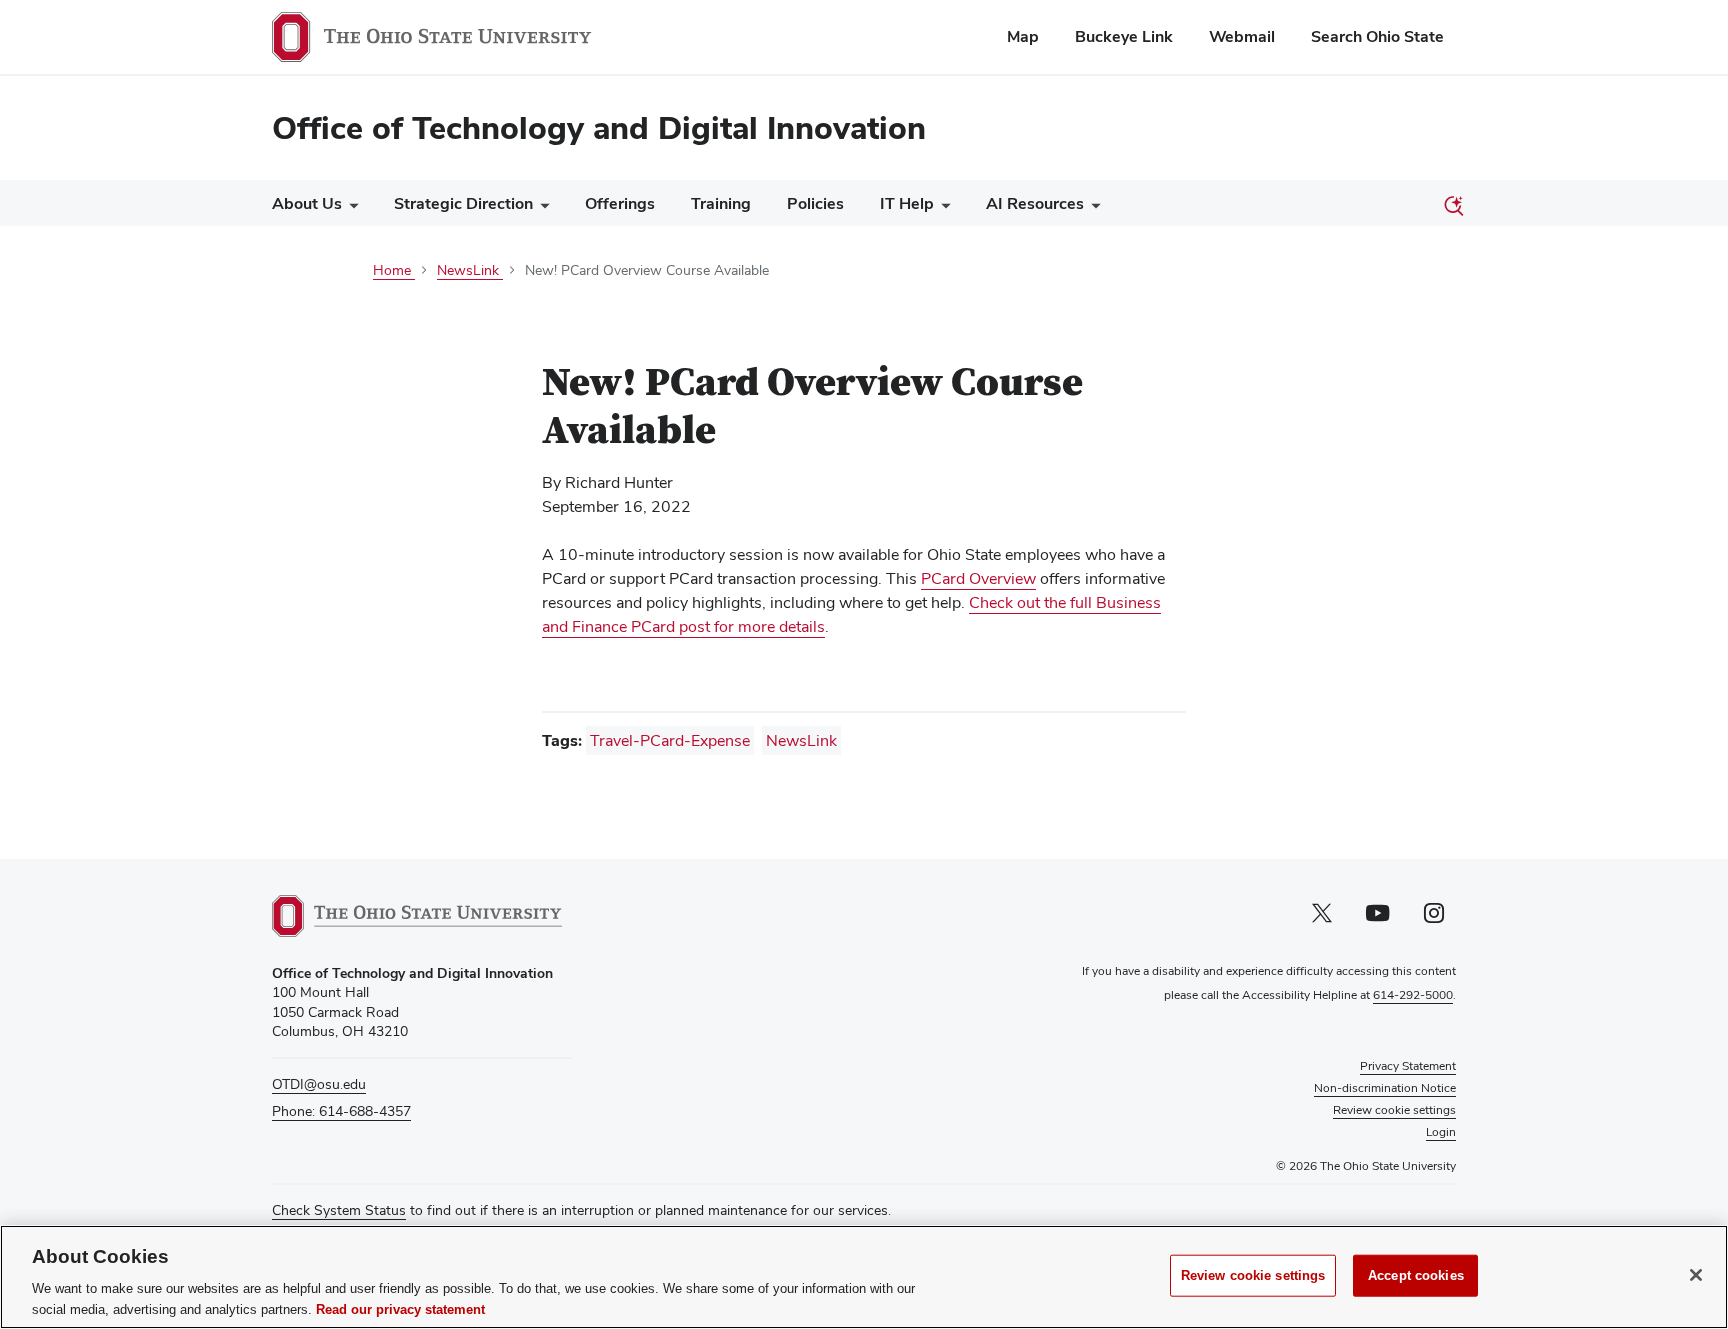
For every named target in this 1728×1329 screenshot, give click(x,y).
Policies (815, 203)
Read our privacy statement (400, 1308)
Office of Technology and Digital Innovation (599, 127)
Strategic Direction (463, 203)
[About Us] (350, 208)
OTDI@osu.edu (319, 1084)
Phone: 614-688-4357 (341, 1111)
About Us (307, 203)
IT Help (907, 203)
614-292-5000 (1413, 995)
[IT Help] (942, 208)
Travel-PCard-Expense (670, 740)
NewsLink (801, 740)
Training (721, 203)
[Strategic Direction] (541, 208)
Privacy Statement (1408, 1066)
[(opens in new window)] (417, 916)
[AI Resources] (1092, 208)
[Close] (1696, 1275)
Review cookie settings (1253, 1275)
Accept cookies (1416, 1275)
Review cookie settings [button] (1394, 1110)
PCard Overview (978, 578)
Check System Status (339, 1210)
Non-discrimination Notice (1385, 1088)
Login (1441, 1132)
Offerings (620, 203)
